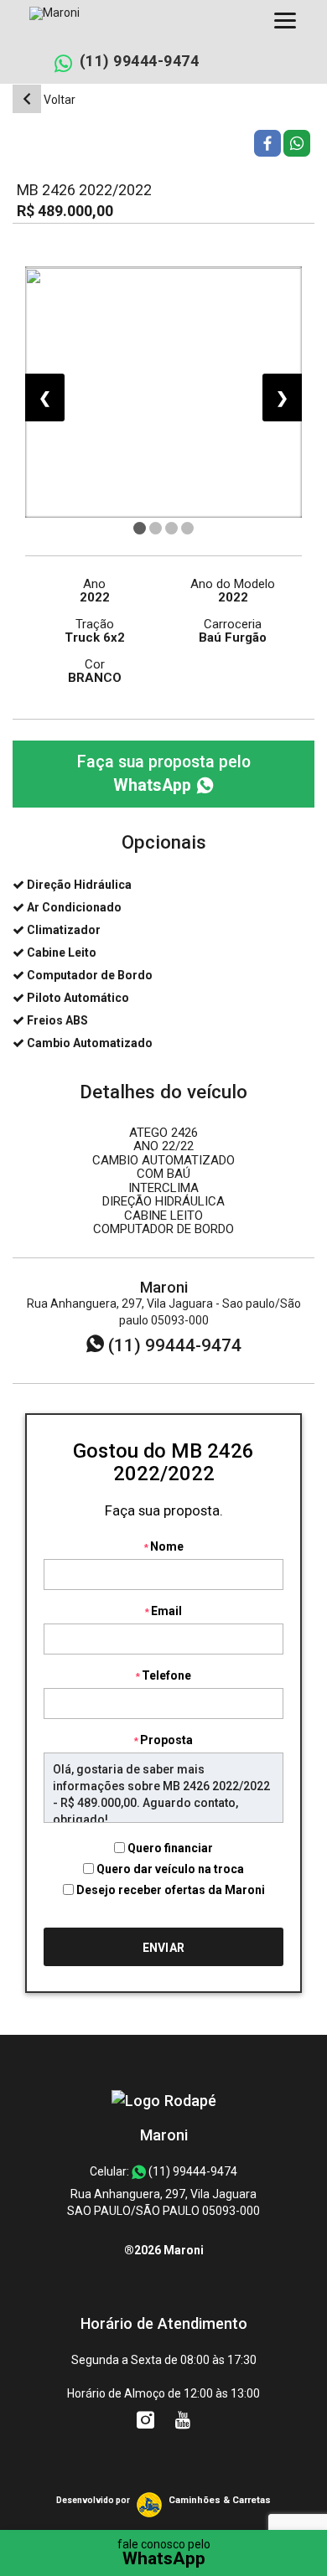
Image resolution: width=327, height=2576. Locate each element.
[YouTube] (182, 2420)
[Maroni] (164, 2100)
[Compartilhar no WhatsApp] (297, 142)
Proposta (166, 1740)
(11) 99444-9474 (140, 61)
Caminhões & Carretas (220, 2500)
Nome (167, 1546)
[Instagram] (147, 2420)
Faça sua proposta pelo (164, 774)
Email (166, 1611)
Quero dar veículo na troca (170, 1869)
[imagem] (163, 392)
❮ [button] (45, 397)
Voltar (58, 100)
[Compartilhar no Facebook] (267, 142)
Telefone (166, 1675)
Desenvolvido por (93, 2500)
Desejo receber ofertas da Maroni (171, 1890)
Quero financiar (170, 1848)
